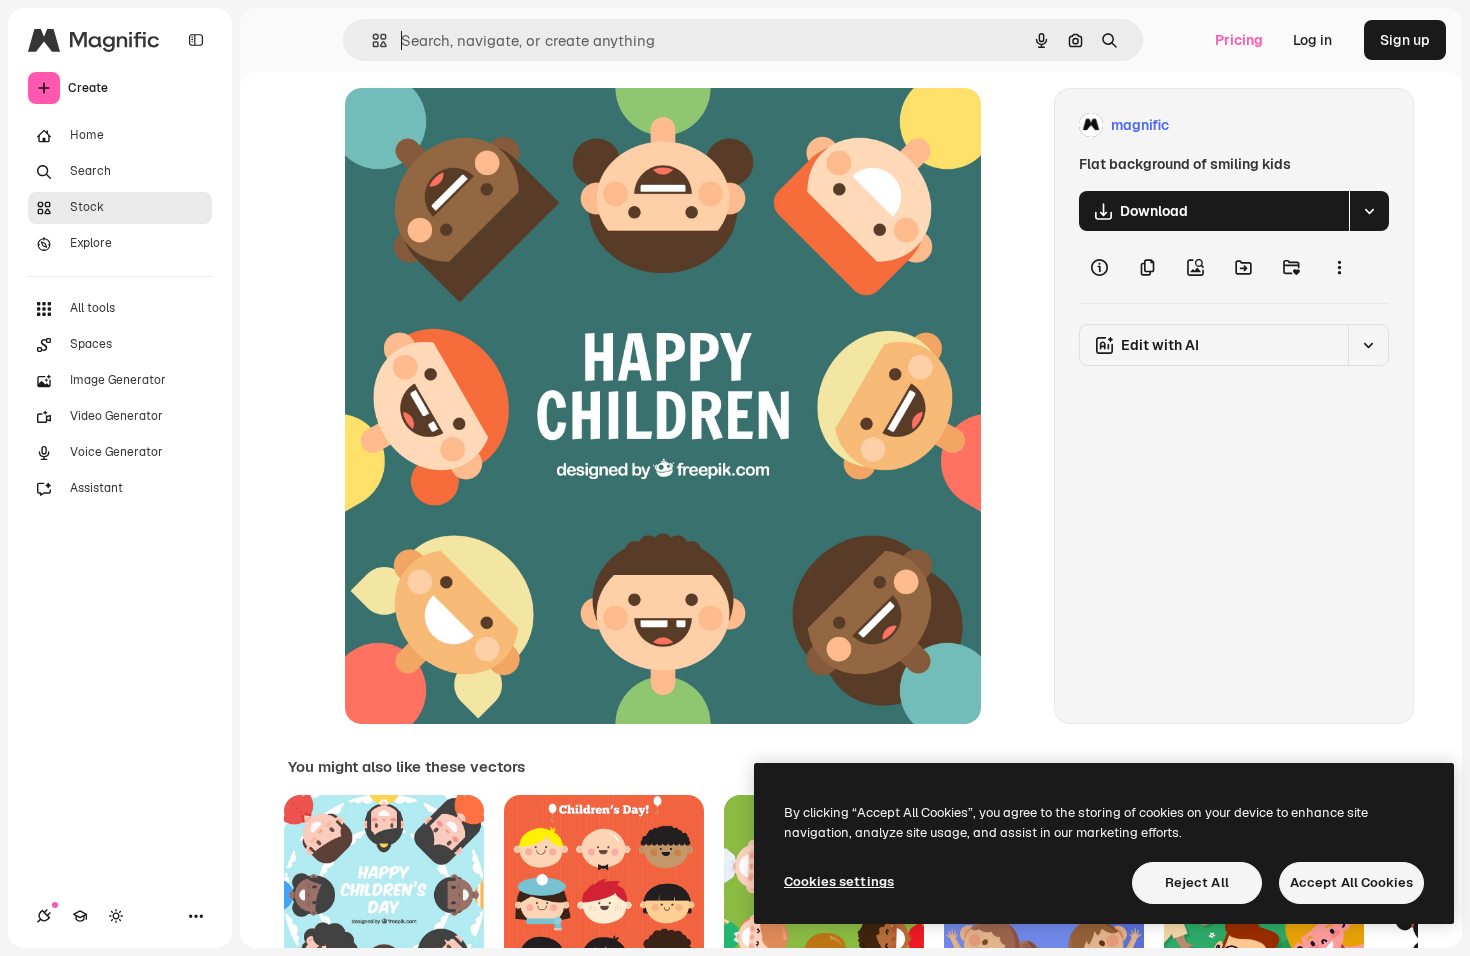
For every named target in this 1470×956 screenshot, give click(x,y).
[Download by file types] (1369, 211)
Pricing (1239, 40)
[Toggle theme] (116, 916)
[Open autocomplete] (371, 40)
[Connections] (44, 916)
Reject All (1197, 882)
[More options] (1339, 267)
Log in (1312, 40)
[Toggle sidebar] (196, 40)
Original (473, 125)
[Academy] (80, 916)
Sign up (1405, 40)
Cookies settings (839, 881)
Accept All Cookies (1351, 882)
